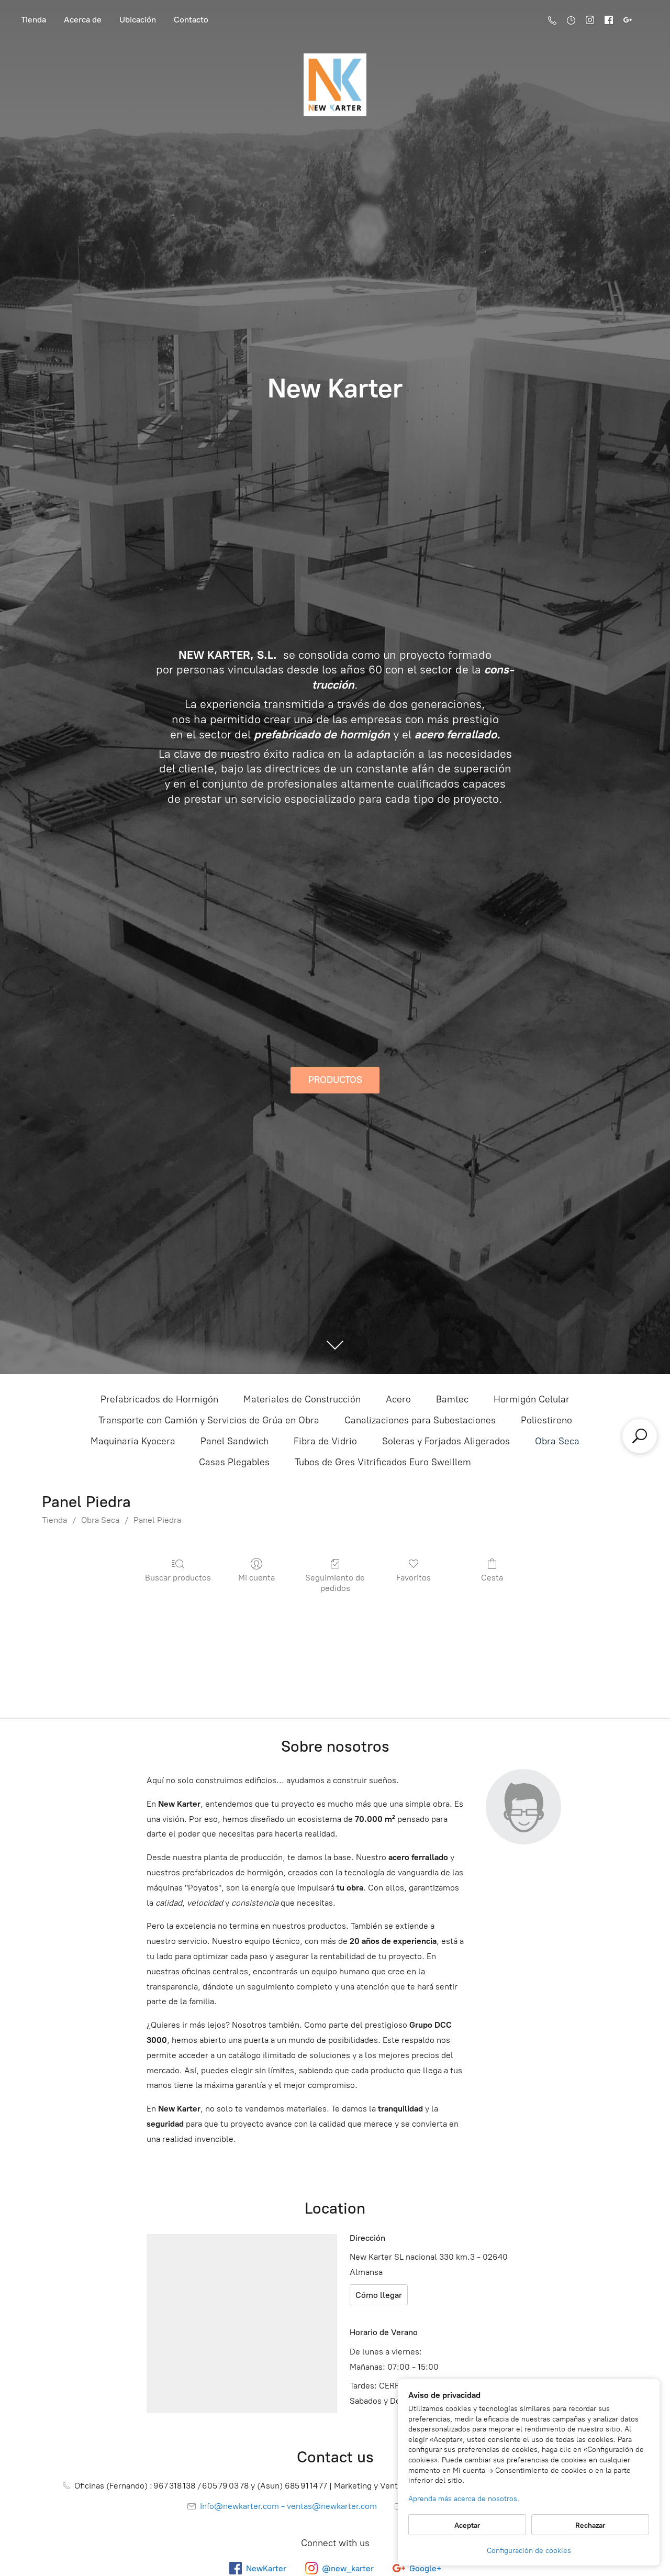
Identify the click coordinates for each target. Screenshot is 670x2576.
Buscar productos (178, 1578)
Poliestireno (546, 1420)
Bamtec (452, 1399)
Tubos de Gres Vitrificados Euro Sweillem (383, 1462)
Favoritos (414, 1578)
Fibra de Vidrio (325, 1441)
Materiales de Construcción (302, 1399)
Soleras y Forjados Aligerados (446, 1441)
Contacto (191, 20)
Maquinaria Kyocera (133, 1441)
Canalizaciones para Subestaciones (420, 1420)
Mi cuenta (256, 1578)
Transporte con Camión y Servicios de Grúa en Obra (209, 1420)
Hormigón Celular (532, 1399)
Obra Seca (557, 1441)
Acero (398, 1399)
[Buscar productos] (640, 1436)
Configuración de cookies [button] (529, 2551)
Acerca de (83, 20)
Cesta (492, 1578)
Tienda (33, 20)
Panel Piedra (157, 1520)
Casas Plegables (234, 1462)
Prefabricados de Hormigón (159, 1399)
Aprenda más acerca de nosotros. (464, 2499)
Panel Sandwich (234, 1441)
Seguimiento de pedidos (335, 1583)
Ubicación (138, 20)
